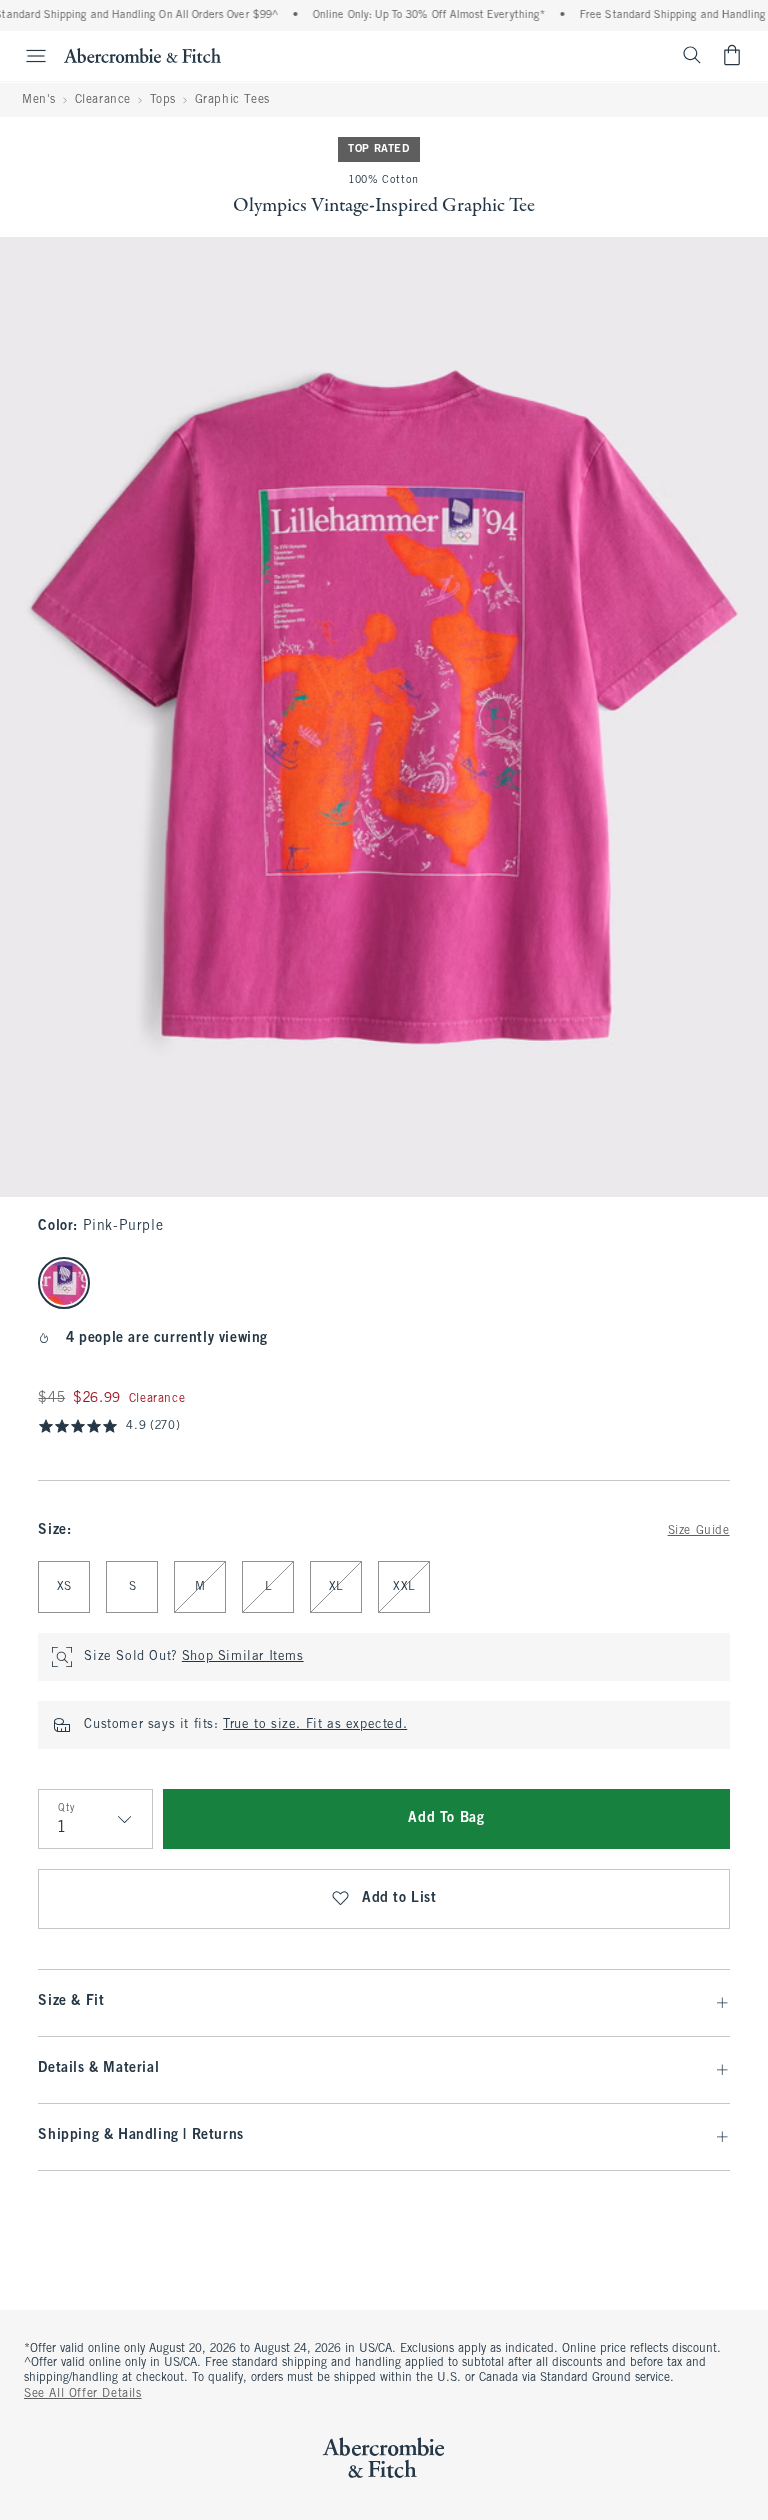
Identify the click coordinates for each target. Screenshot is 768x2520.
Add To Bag (446, 1818)
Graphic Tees (232, 100)
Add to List (399, 1898)
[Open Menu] (26, 56)
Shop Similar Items (243, 1657)
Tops (163, 100)
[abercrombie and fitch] (142, 55)
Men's (39, 100)
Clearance (103, 100)
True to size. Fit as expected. (315, 1725)
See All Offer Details (83, 2394)
